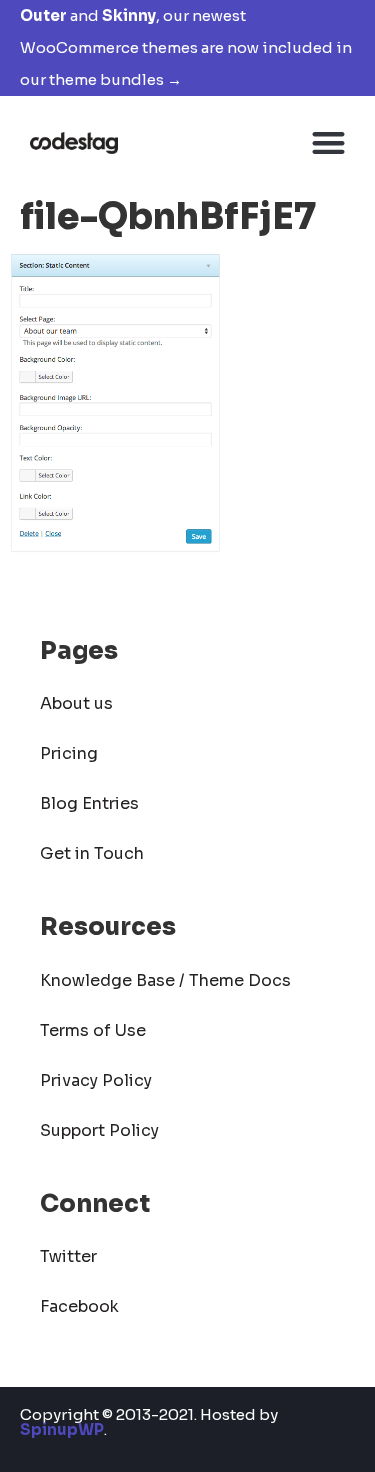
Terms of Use (93, 1030)
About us (76, 703)
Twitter (68, 1256)
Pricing (69, 753)
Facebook (79, 1306)
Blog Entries (89, 803)
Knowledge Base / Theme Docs (165, 980)
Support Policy (99, 1130)
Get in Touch (92, 853)
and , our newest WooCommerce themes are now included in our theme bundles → (186, 47)
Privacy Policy (96, 1080)
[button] (329, 142)
